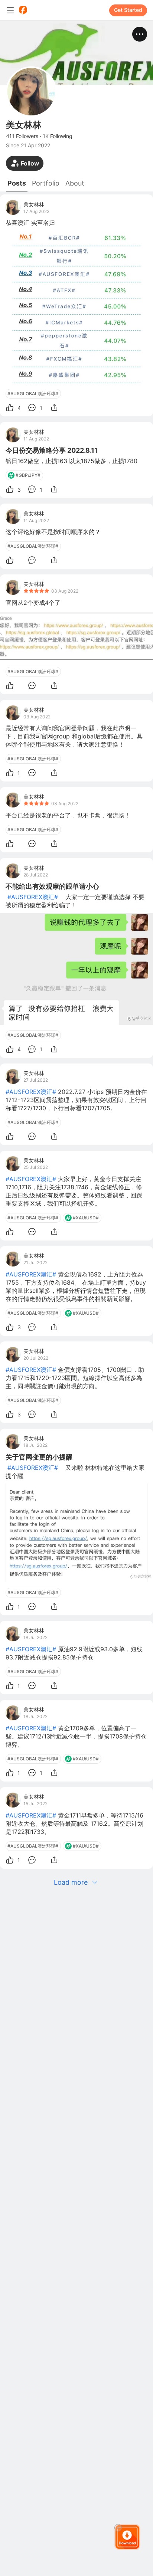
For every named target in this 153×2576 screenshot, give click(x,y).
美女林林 (34, 204)
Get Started (128, 10)
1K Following (58, 136)
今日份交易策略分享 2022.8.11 (52, 450)
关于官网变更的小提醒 (39, 1457)
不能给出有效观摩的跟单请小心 (52, 886)
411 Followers (22, 136)
